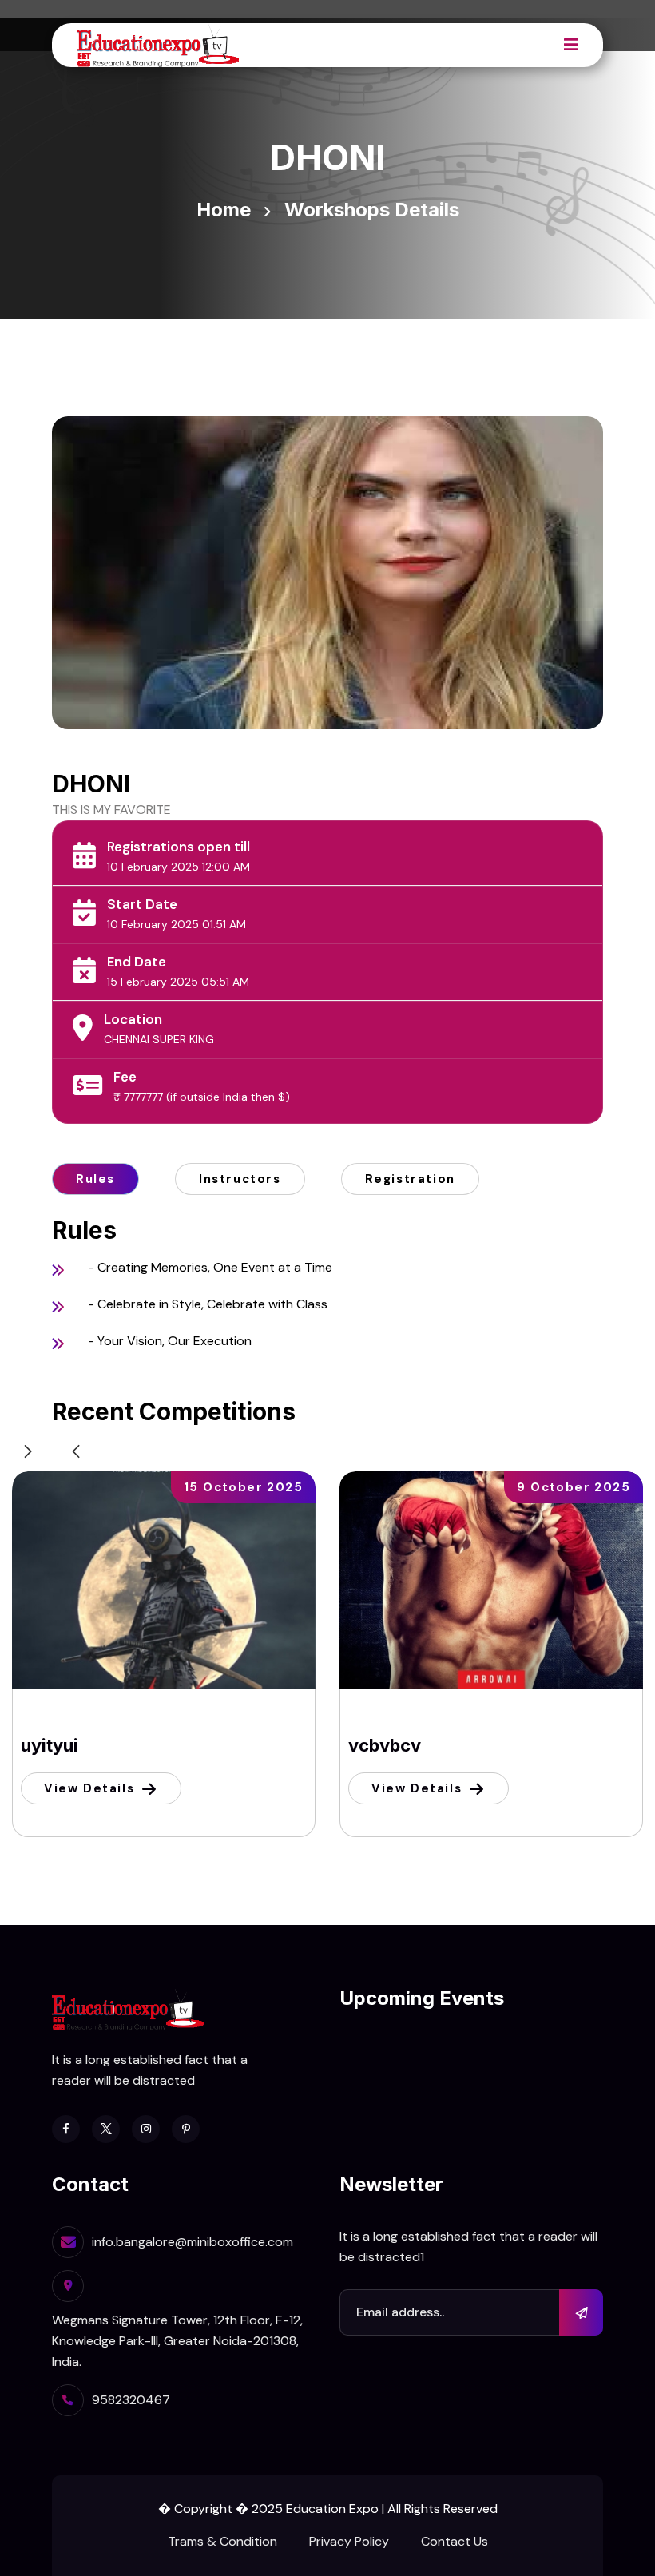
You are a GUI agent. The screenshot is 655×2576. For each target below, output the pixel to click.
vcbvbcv (385, 1745)
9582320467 (131, 2400)
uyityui (50, 1745)
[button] (76, 1451)
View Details (89, 1788)
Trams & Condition (222, 2541)
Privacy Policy (349, 2541)
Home (224, 210)
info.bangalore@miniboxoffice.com (193, 2242)
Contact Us (455, 2541)
